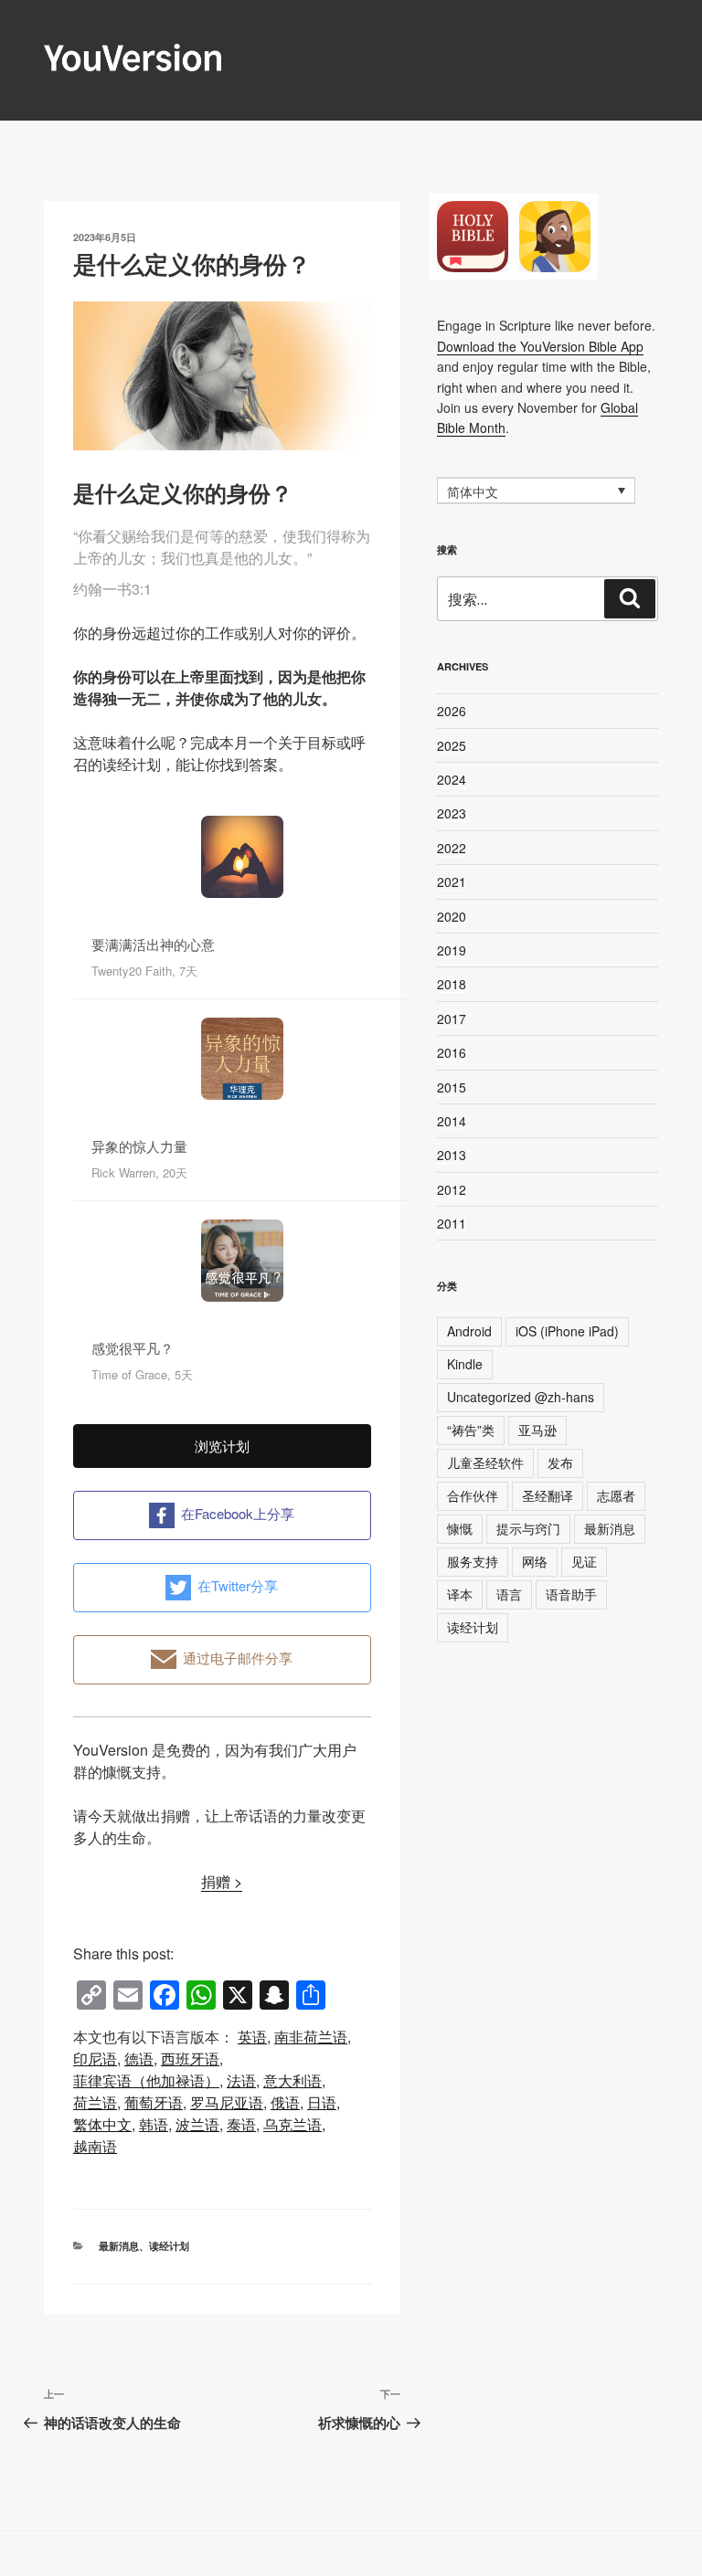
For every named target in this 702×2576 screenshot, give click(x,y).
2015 (452, 1087)
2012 (452, 1189)
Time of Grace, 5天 (142, 1374)
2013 (452, 1155)
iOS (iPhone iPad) (567, 1331)
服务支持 (473, 1561)
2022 (452, 848)
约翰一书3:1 (112, 589)
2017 (452, 1019)
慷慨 (460, 1528)
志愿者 (616, 1495)
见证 (584, 1561)
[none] (536, 491)
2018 (452, 984)
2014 (452, 1121)
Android (469, 1331)
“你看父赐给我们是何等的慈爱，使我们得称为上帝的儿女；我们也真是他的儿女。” (222, 547)
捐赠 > (222, 1881)
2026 (452, 711)
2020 (452, 916)
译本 (460, 1594)
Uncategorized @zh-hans (521, 1397)
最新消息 (119, 2246)
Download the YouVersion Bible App (540, 346)
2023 (452, 813)
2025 (452, 745)
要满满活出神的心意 (153, 944)
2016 (452, 1052)
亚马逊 (537, 1430)
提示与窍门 (528, 1528)
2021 (452, 882)
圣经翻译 (548, 1495)
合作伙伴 (473, 1495)
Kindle (465, 1364)
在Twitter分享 (238, 1585)
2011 (452, 1223)
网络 (535, 1561)
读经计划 (169, 2246)
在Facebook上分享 (238, 1513)
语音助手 (571, 1594)
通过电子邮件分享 (238, 1658)
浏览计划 (222, 1446)
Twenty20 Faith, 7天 (144, 971)
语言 (509, 1594)
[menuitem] (252, 2037)
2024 (452, 779)
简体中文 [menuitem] (473, 491)
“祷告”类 (471, 1430)
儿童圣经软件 (485, 1462)
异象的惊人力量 (139, 1146)
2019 (452, 950)
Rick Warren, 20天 (139, 1172)
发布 (560, 1462)
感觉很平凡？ (133, 1348)
